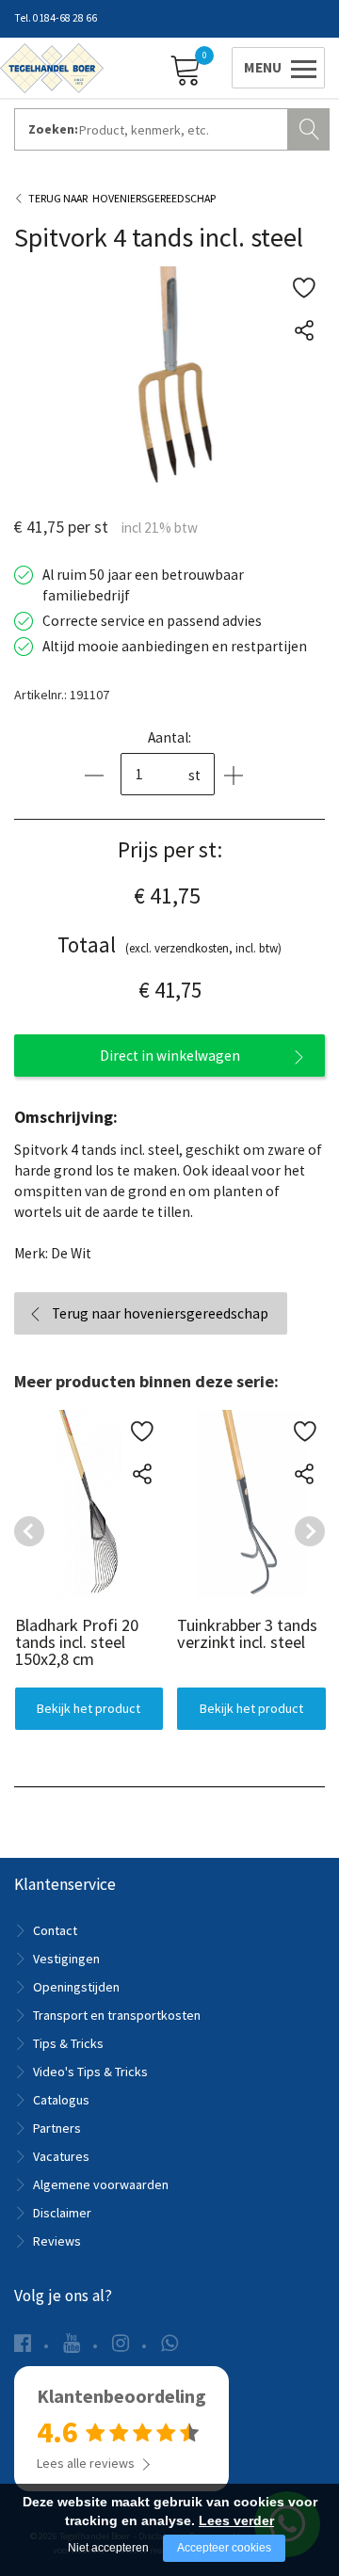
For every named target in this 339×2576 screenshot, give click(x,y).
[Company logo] (52, 67)
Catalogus (61, 2100)
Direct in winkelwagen (170, 1056)
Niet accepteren (108, 2548)
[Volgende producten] (310, 1531)
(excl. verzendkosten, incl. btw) (169, 944)
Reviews (57, 2241)
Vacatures (61, 2156)
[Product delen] (304, 330)
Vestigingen (66, 1959)
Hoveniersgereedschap (154, 198)
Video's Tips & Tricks (90, 2072)
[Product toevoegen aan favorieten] (304, 288)
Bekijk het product (89, 1708)
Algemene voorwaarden (101, 2184)
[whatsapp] (169, 2343)
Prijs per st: (170, 849)
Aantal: (169, 737)
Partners (57, 2128)
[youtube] (72, 2343)
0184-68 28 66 (65, 18)
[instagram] (121, 2343)
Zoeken (311, 127)
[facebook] (23, 2343)
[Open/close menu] (275, 67)
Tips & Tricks (68, 2043)
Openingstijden (76, 1987)
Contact (55, 1930)
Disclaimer (62, 2213)
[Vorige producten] (29, 1531)
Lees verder (236, 2520)
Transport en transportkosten (117, 2015)
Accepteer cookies (224, 2548)
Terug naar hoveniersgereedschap (160, 1313)
